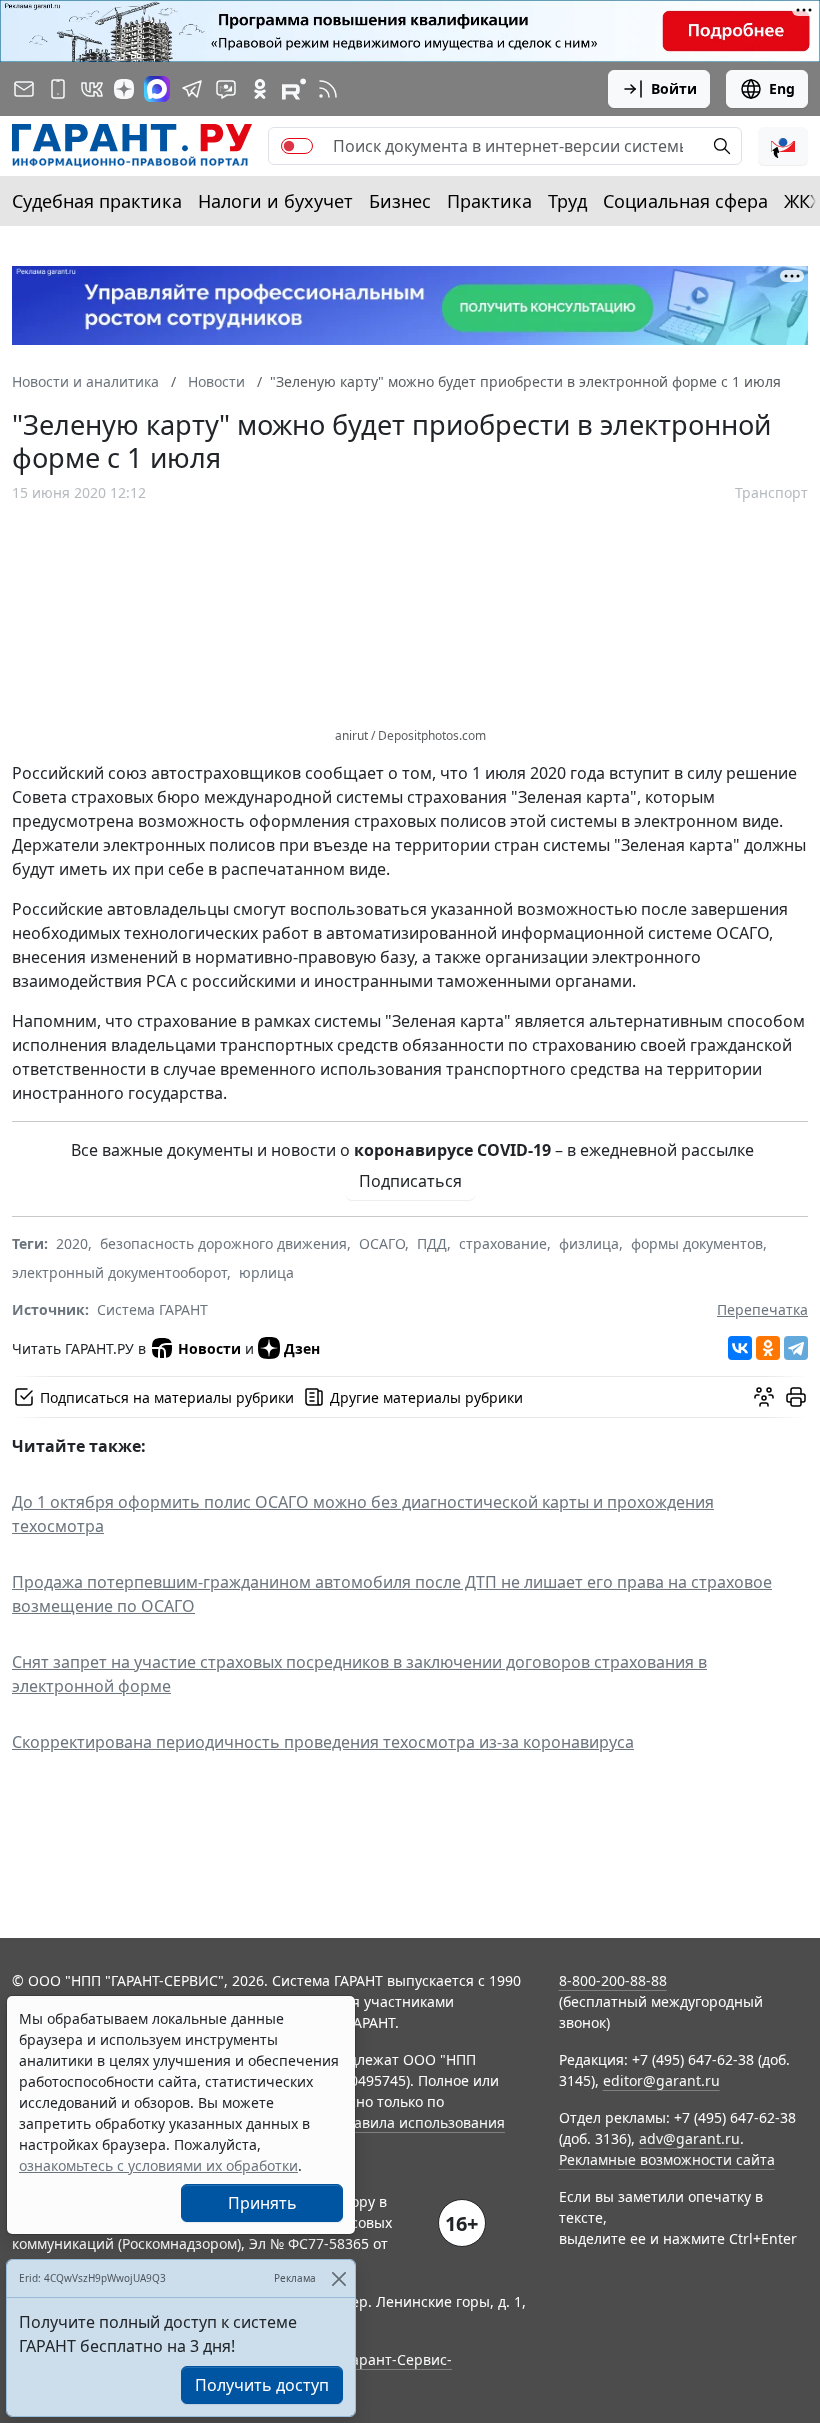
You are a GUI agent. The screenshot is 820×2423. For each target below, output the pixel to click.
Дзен (302, 1348)
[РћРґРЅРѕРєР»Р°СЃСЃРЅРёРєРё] (768, 1348)
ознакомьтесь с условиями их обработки (158, 2165)
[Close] (338, 2278)
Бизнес (400, 201)
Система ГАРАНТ (152, 1309)
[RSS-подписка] (328, 89)
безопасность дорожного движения (223, 1243)
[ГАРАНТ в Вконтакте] (92, 89)
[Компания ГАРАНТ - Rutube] (294, 89)
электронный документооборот (119, 1272)
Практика (489, 201)
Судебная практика (97, 201)
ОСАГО (382, 1243)
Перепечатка (762, 1309)
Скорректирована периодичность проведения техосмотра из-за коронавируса (323, 1742)
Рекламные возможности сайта (667, 2159)
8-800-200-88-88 (613, 1980)
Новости (209, 1348)
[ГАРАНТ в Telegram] (192, 89)
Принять (262, 2203)
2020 (72, 1243)
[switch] (297, 146)
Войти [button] (674, 88)
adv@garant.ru (689, 2138)
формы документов (697, 1243)
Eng (782, 88)
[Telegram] (796, 1348)
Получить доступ (262, 2385)
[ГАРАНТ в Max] (157, 89)
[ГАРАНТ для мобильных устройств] (58, 89)
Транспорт (771, 492)
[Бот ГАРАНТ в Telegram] (226, 89)
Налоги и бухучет (275, 201)
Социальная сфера (685, 201)
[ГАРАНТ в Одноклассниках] (260, 89)
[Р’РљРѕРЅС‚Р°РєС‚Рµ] (740, 1348)
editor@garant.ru (661, 2080)
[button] (783, 146)
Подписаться (410, 1181)
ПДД (432, 1243)
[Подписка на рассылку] (24, 89)
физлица (589, 1243)
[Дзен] (124, 89)
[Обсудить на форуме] (764, 1397)
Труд (567, 201)
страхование (503, 1243)
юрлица (266, 1272)
